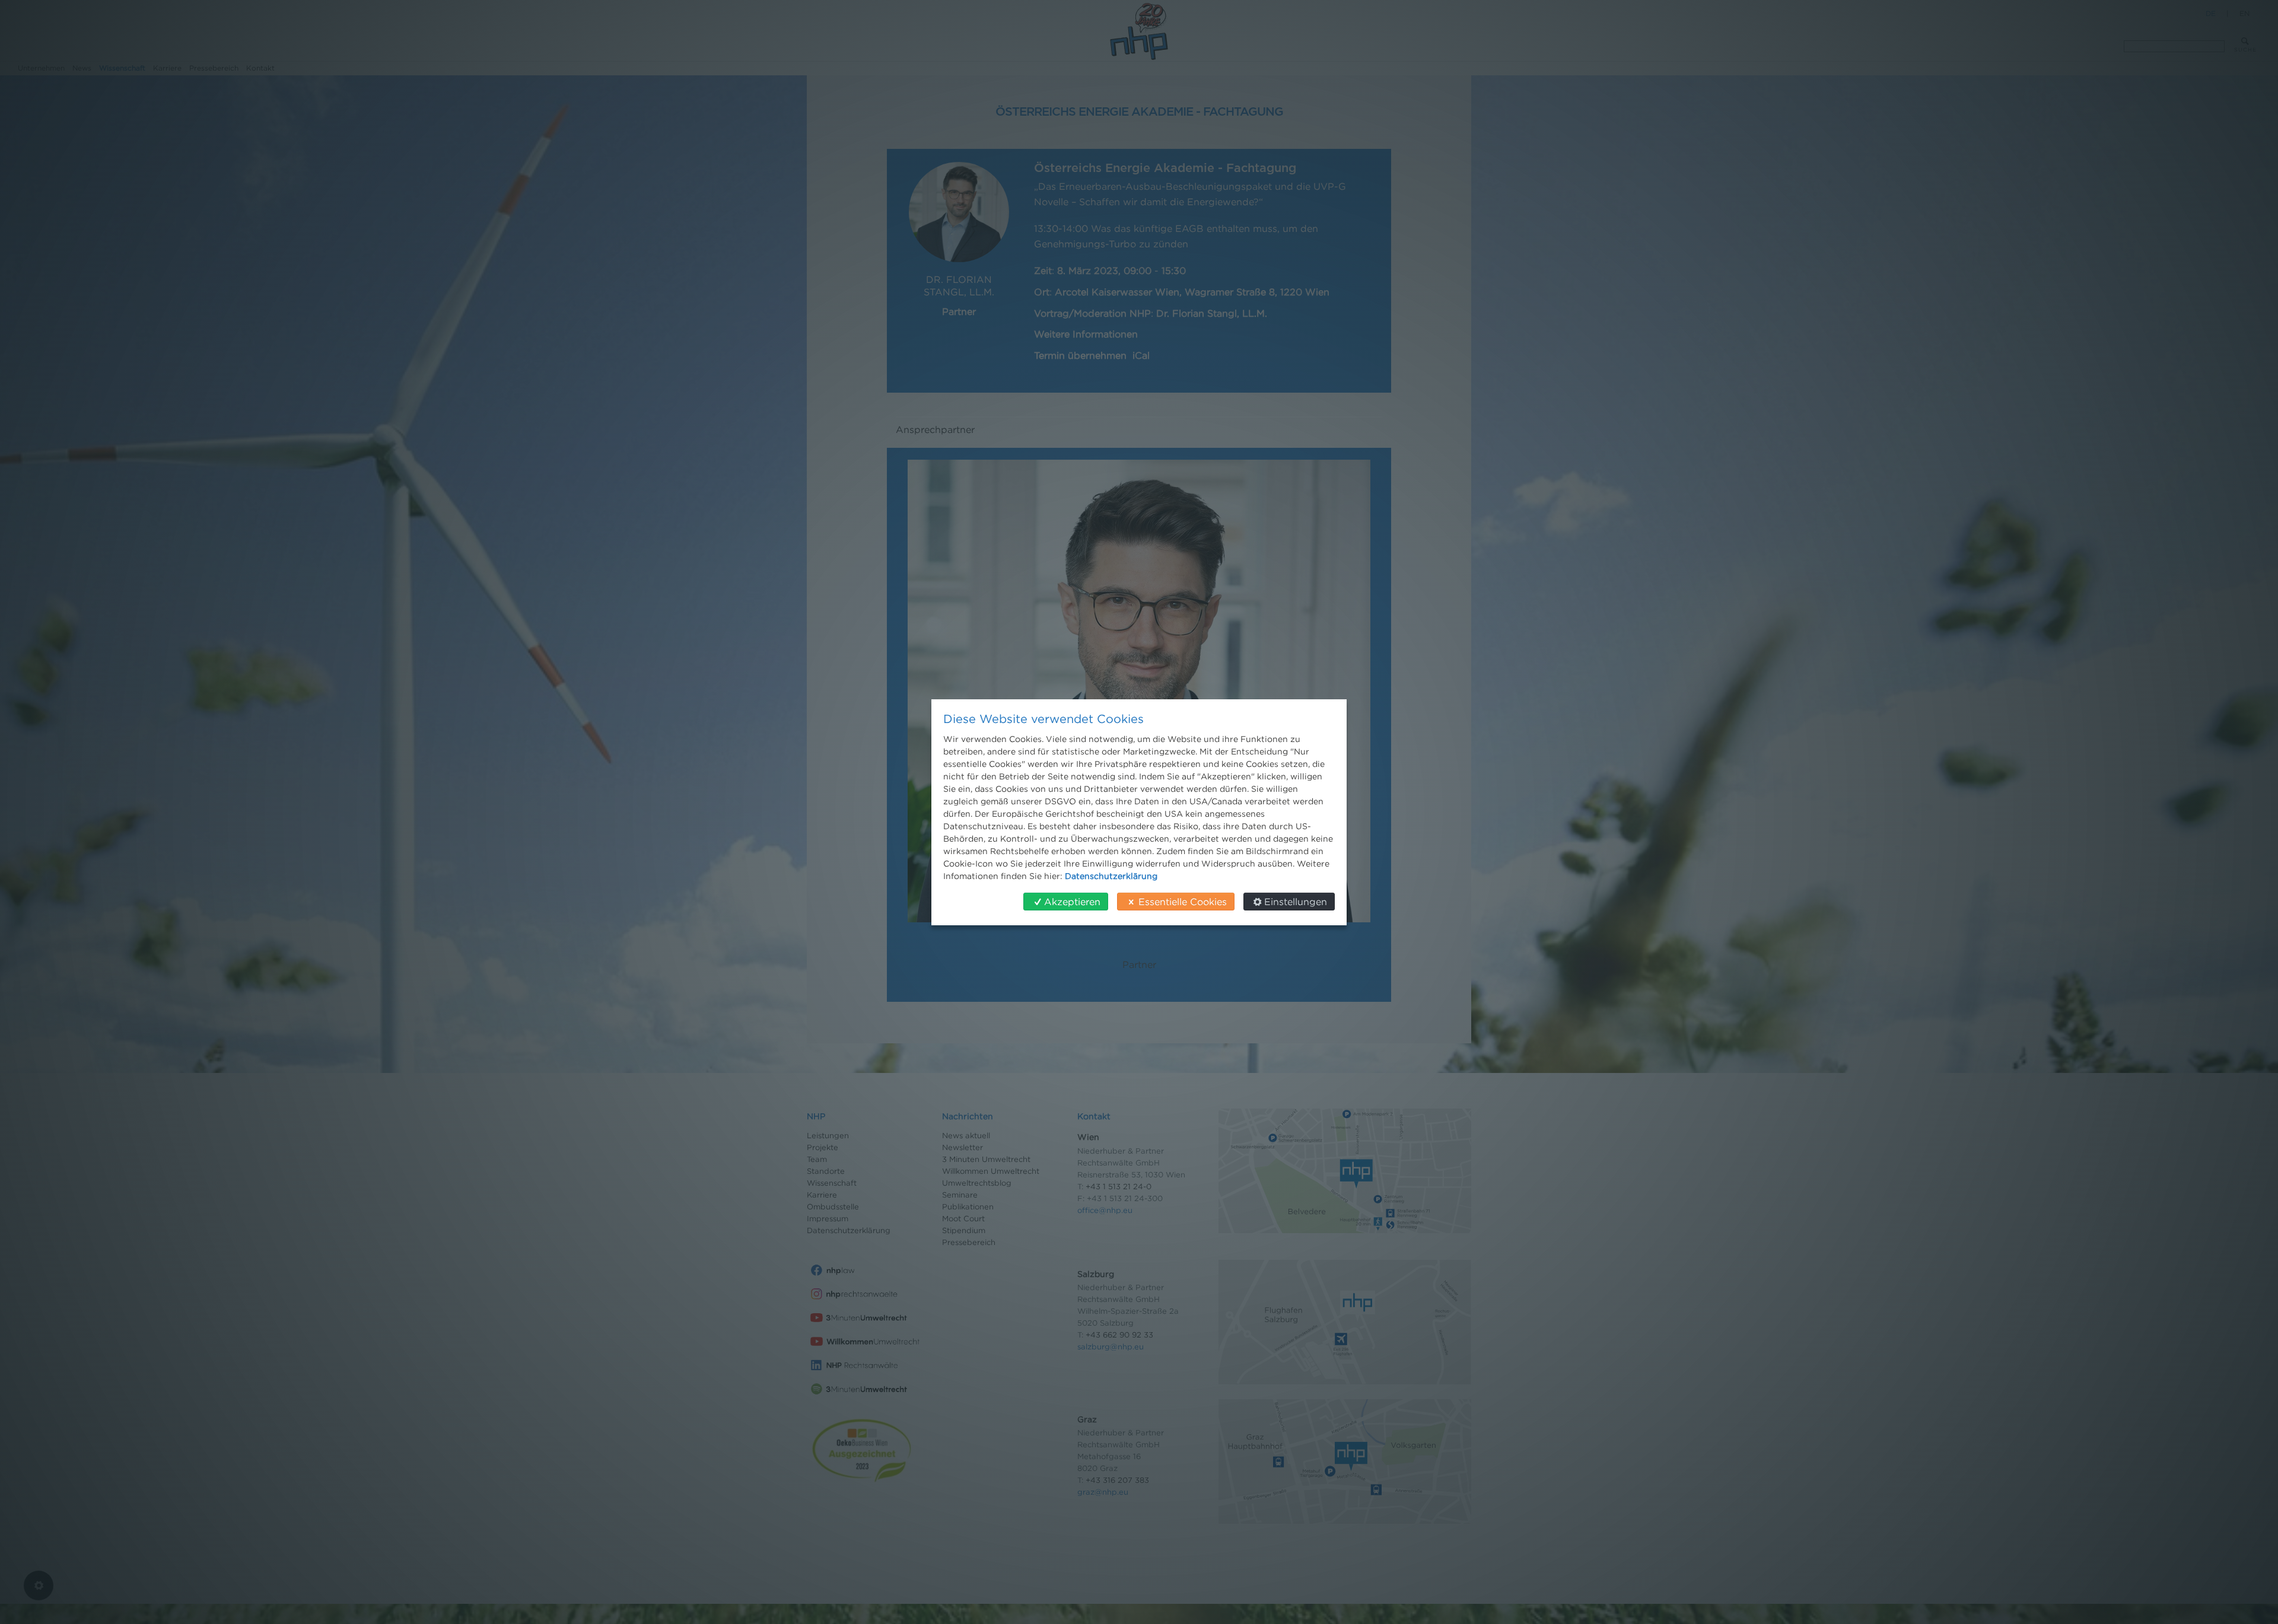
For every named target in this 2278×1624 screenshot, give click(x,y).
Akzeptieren (1072, 902)
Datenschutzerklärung (1111, 876)
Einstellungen (1296, 902)
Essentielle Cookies (1183, 902)
